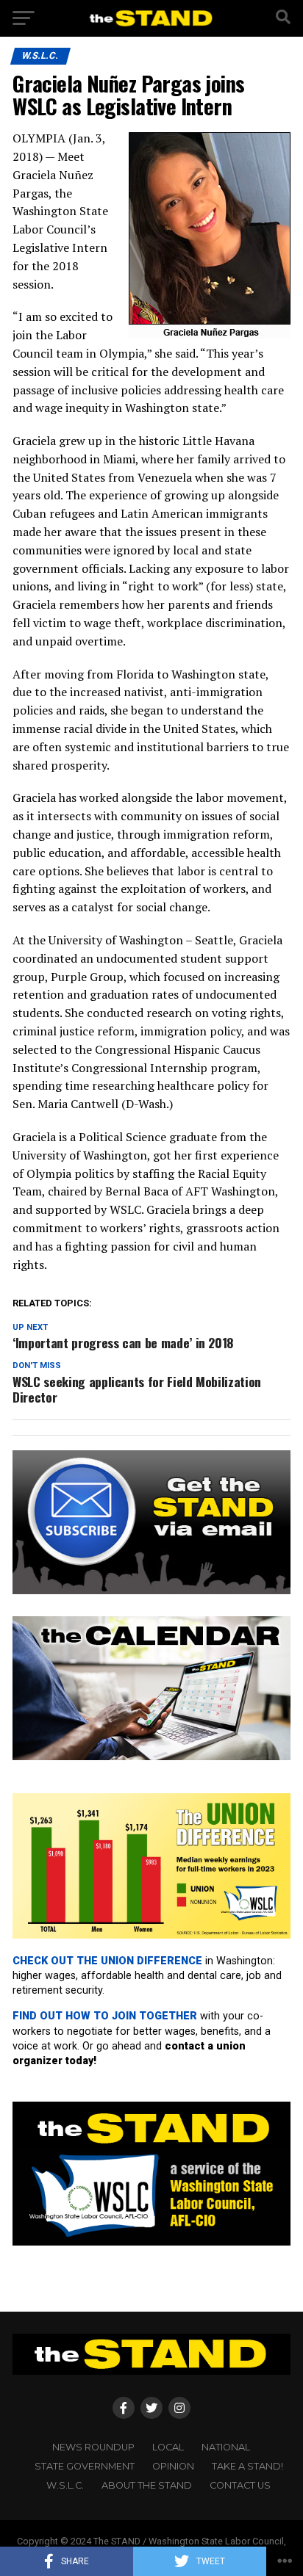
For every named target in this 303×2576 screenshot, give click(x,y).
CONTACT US (240, 2485)
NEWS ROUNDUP (93, 2447)
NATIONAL (226, 2447)
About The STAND (147, 2485)
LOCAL (168, 2447)
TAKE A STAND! (247, 2466)
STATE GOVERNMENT (85, 2466)
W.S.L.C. (65, 2485)
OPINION (173, 2466)
